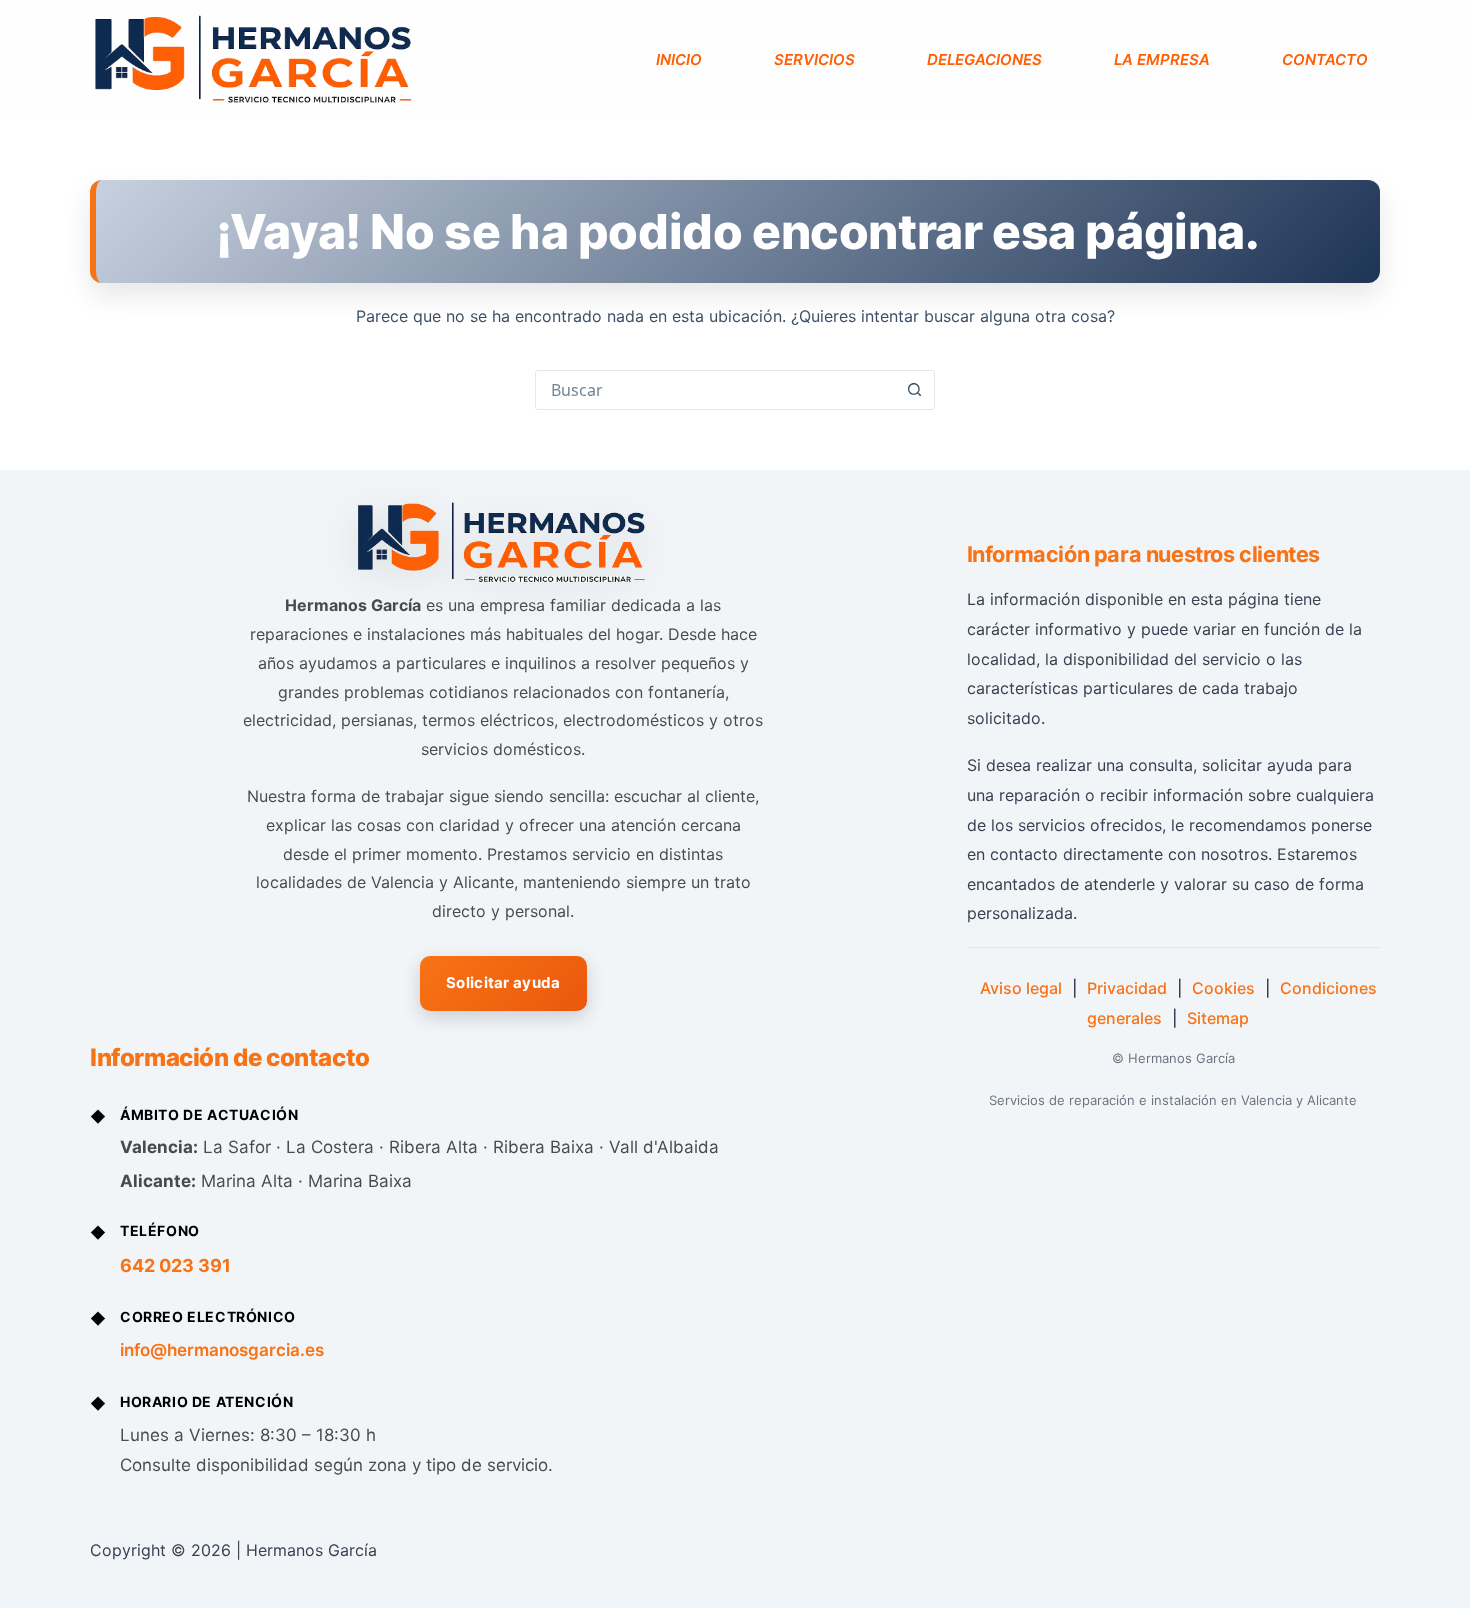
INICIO (679, 59)
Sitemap (1218, 1018)
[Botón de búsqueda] (914, 390)
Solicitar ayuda (503, 982)
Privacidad (1127, 988)
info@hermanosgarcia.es (222, 1350)
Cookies (1223, 988)
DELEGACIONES (984, 59)
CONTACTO (1325, 59)
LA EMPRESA (1162, 59)
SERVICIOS (814, 59)
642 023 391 (175, 1265)
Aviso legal (1021, 988)
